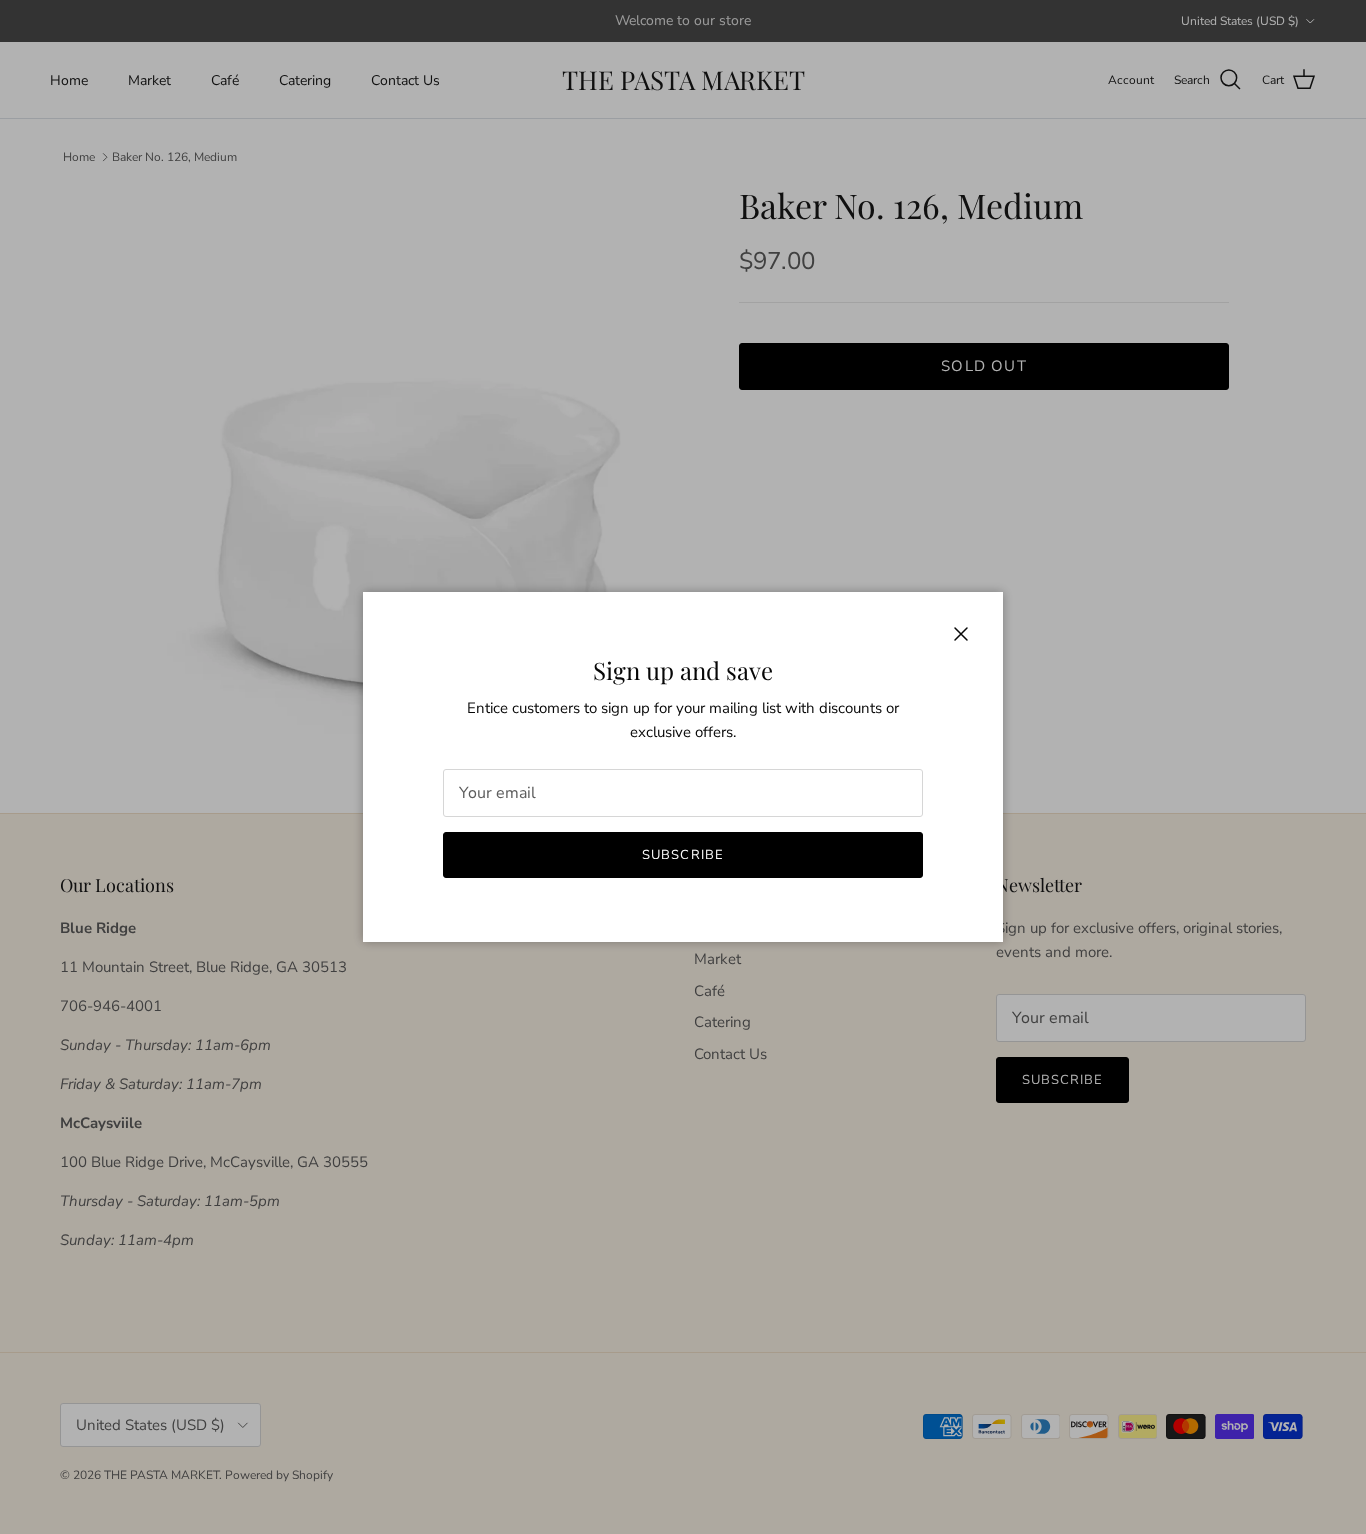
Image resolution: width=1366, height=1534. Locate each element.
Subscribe (682, 855)
